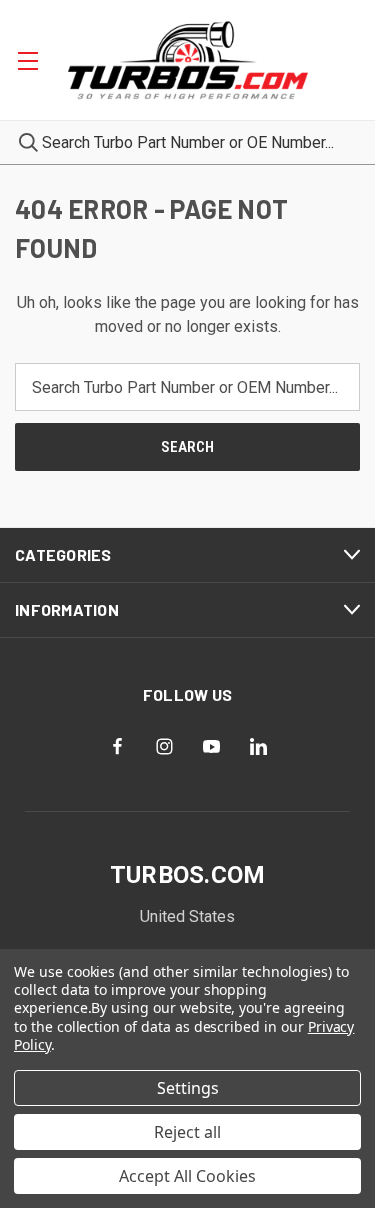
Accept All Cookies (187, 1176)
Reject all (187, 1132)
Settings (188, 1088)
